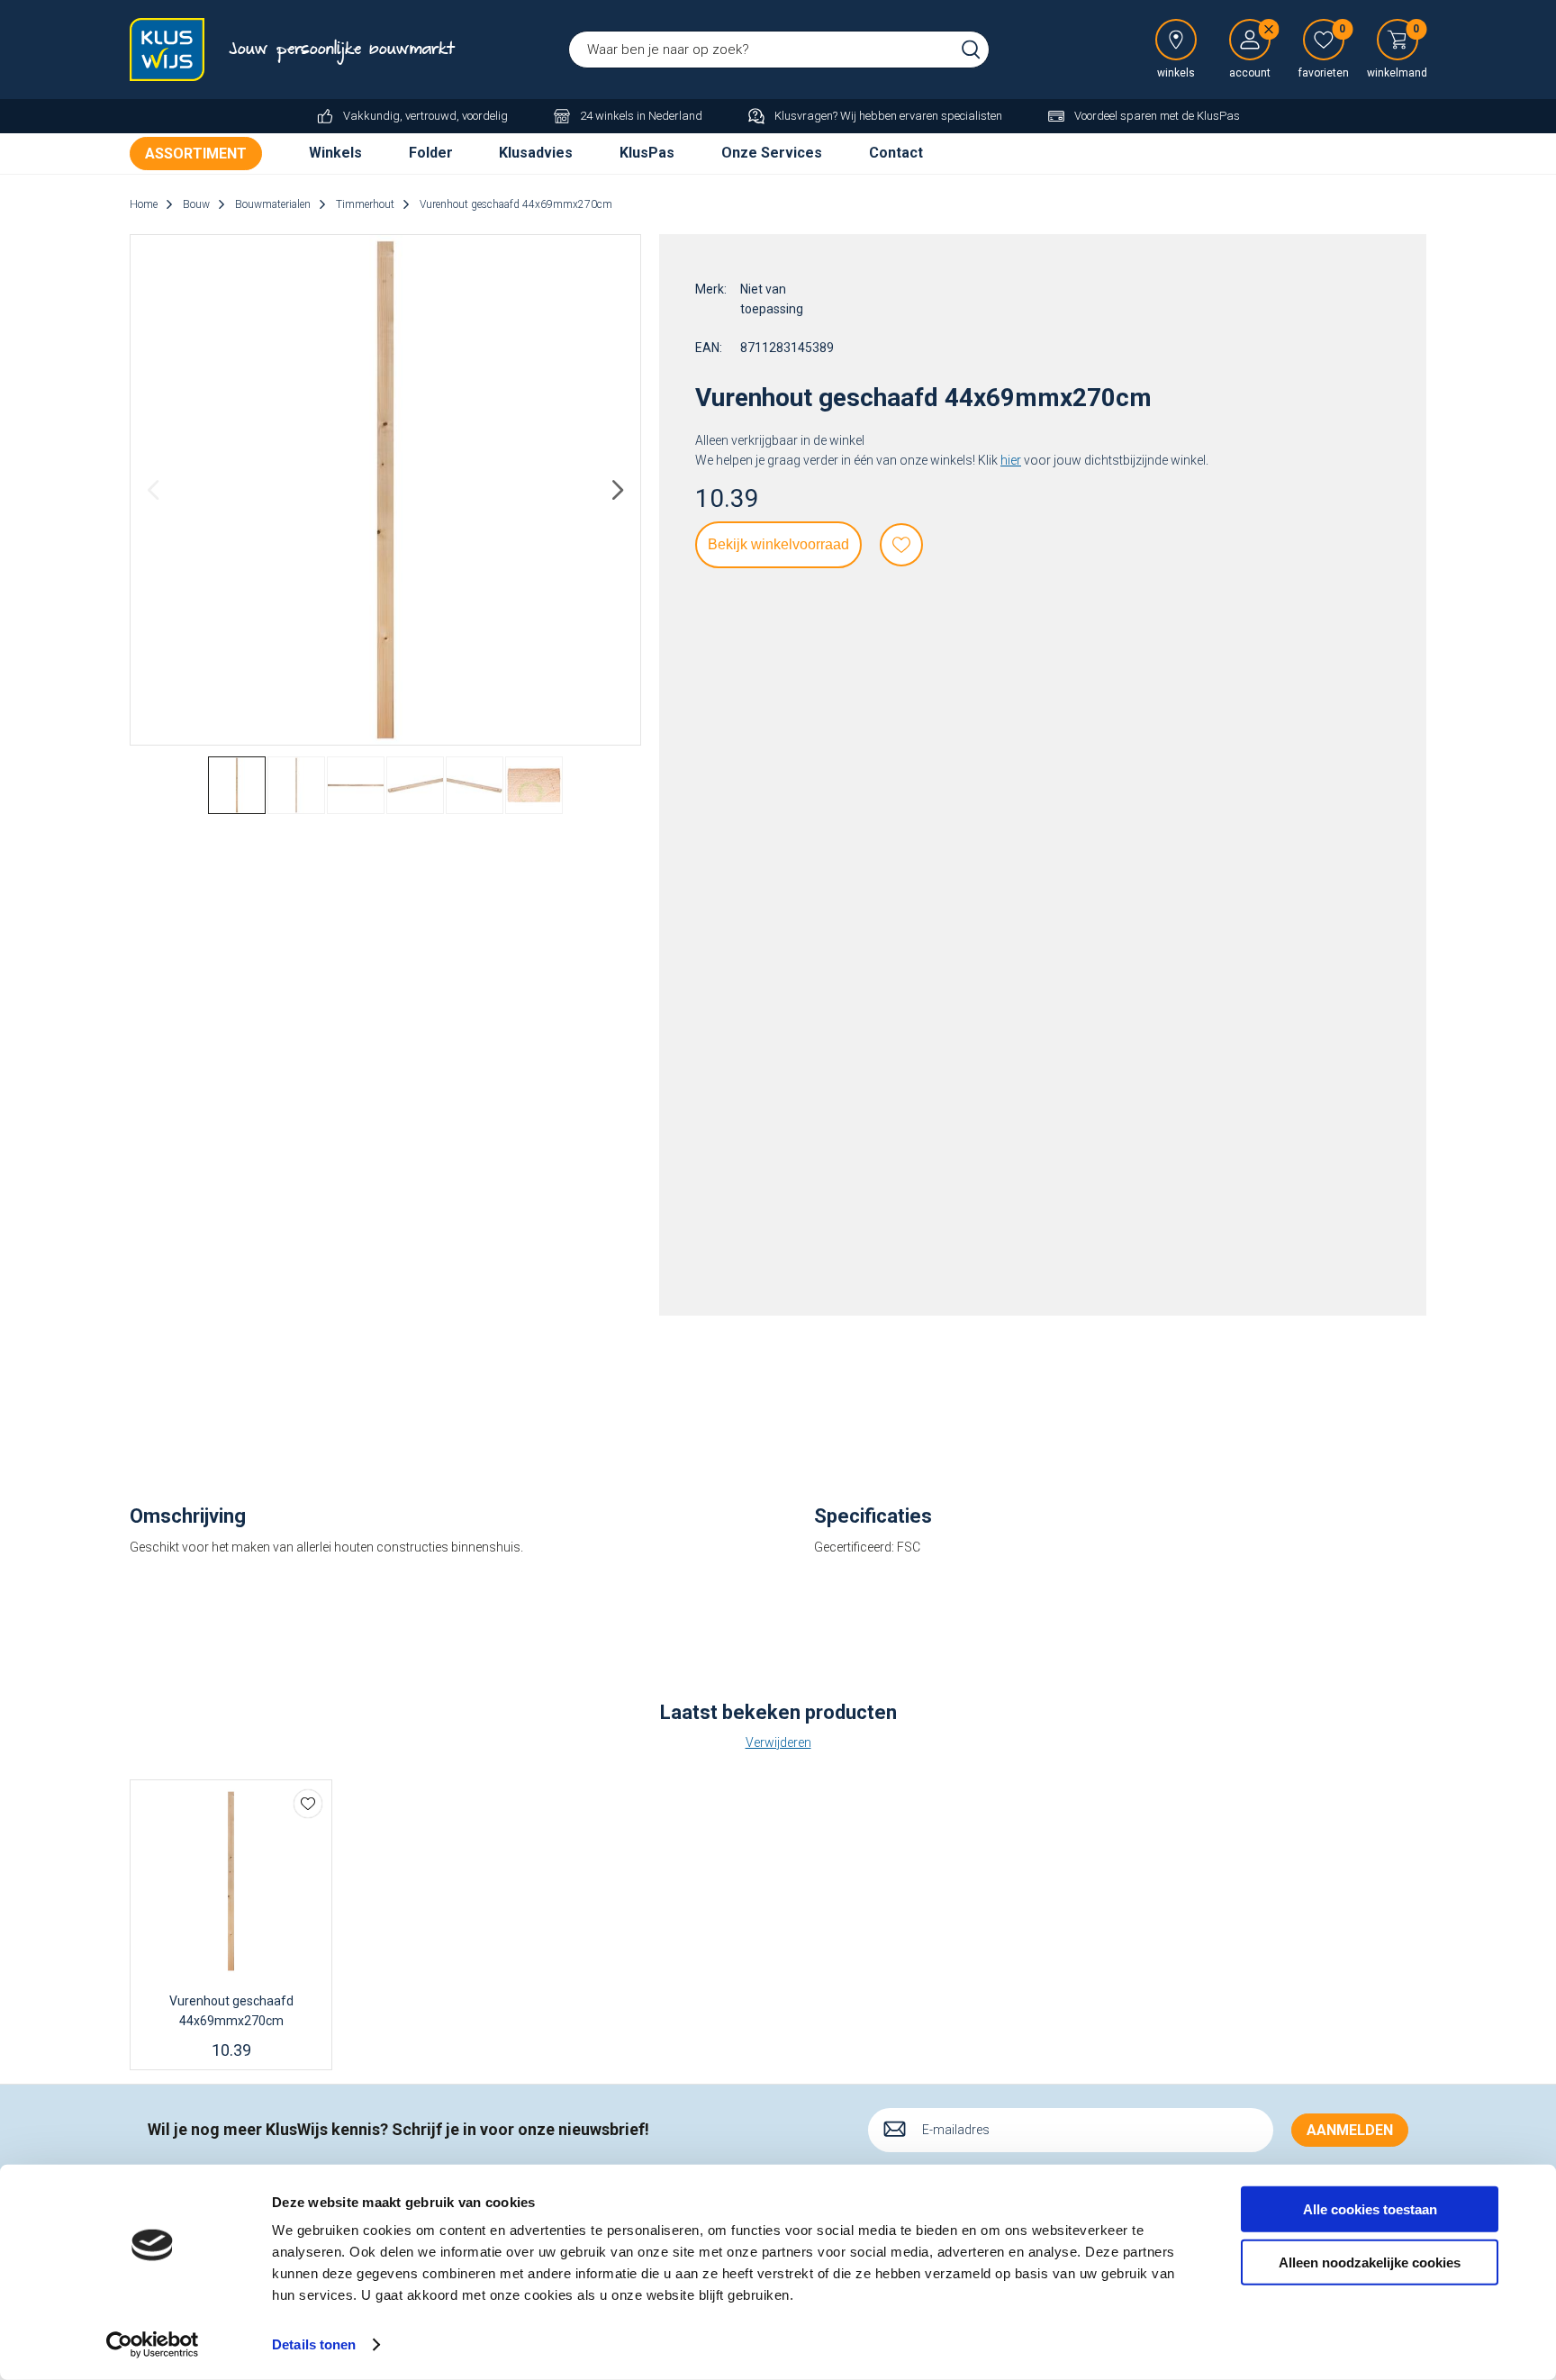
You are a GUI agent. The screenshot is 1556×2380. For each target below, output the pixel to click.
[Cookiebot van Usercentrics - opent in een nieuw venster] (153, 2345)
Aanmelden (1350, 2130)
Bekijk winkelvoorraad (778, 544)
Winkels (335, 153)
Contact (896, 153)
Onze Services (772, 153)
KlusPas (647, 153)
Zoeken (971, 50)
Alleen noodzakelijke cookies (1370, 2262)
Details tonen (314, 2344)
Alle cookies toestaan (1370, 2209)
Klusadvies (536, 153)
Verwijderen (778, 1742)
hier (1011, 460)
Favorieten (901, 545)
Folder (431, 153)
